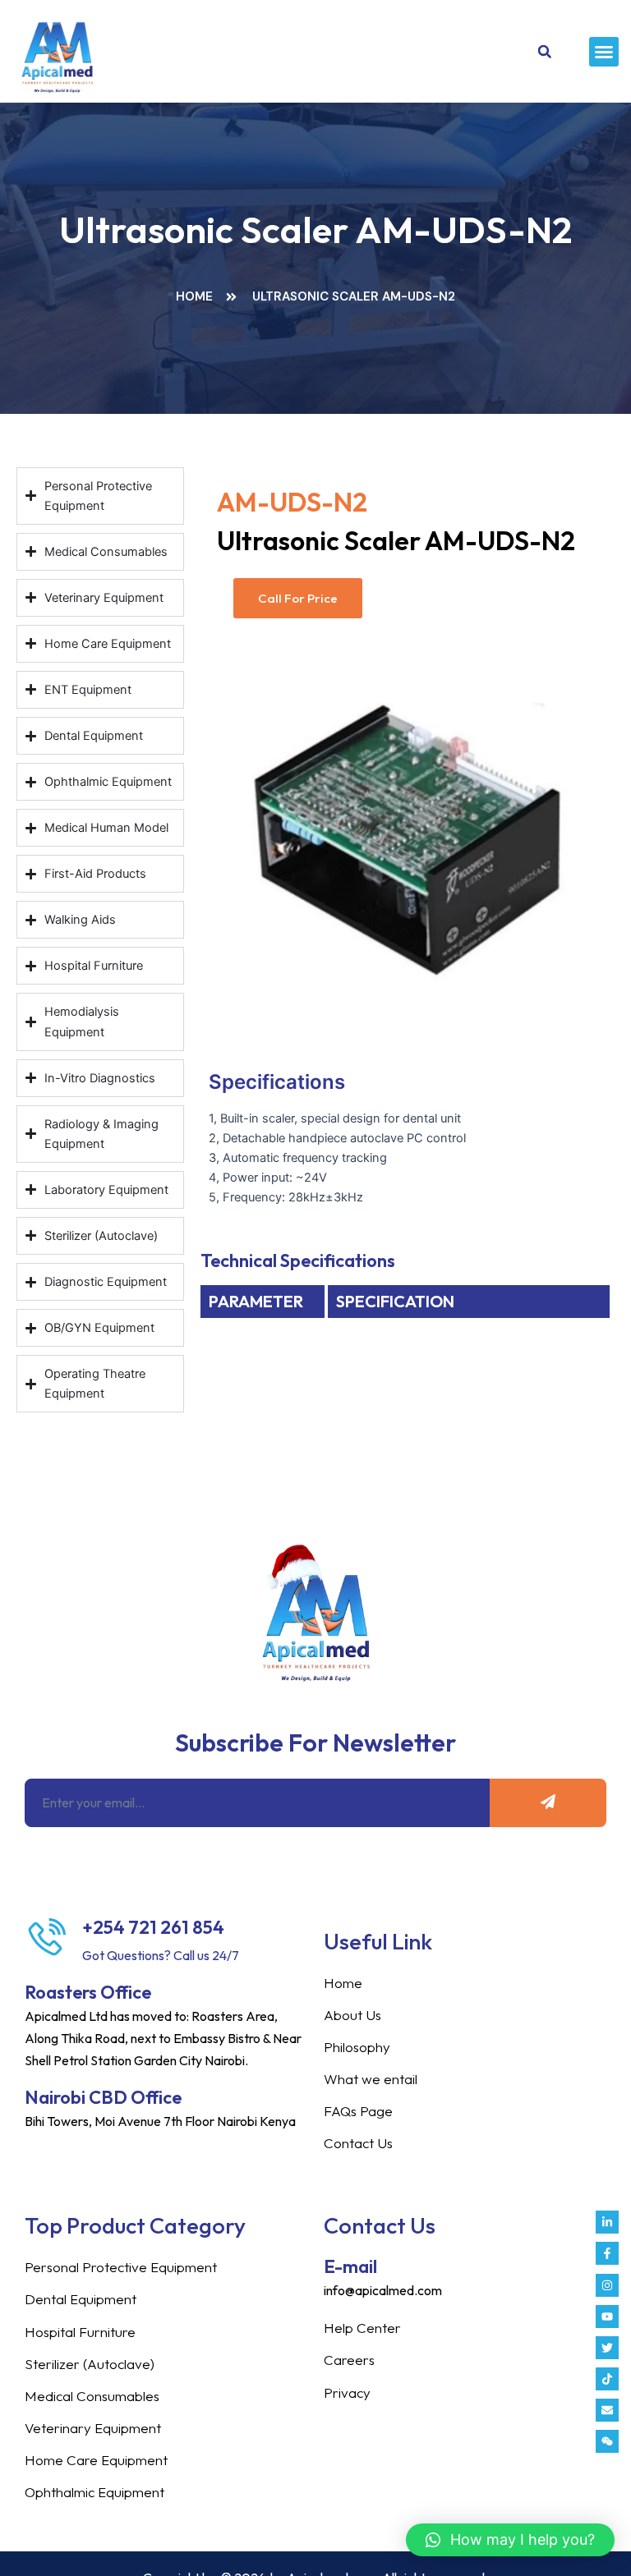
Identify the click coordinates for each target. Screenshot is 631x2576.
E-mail (350, 2266)
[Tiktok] (607, 2379)
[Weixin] (607, 2441)
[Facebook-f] (607, 2253)
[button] (604, 52)
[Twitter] (607, 2348)
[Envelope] (607, 2410)
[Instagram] (607, 2285)
